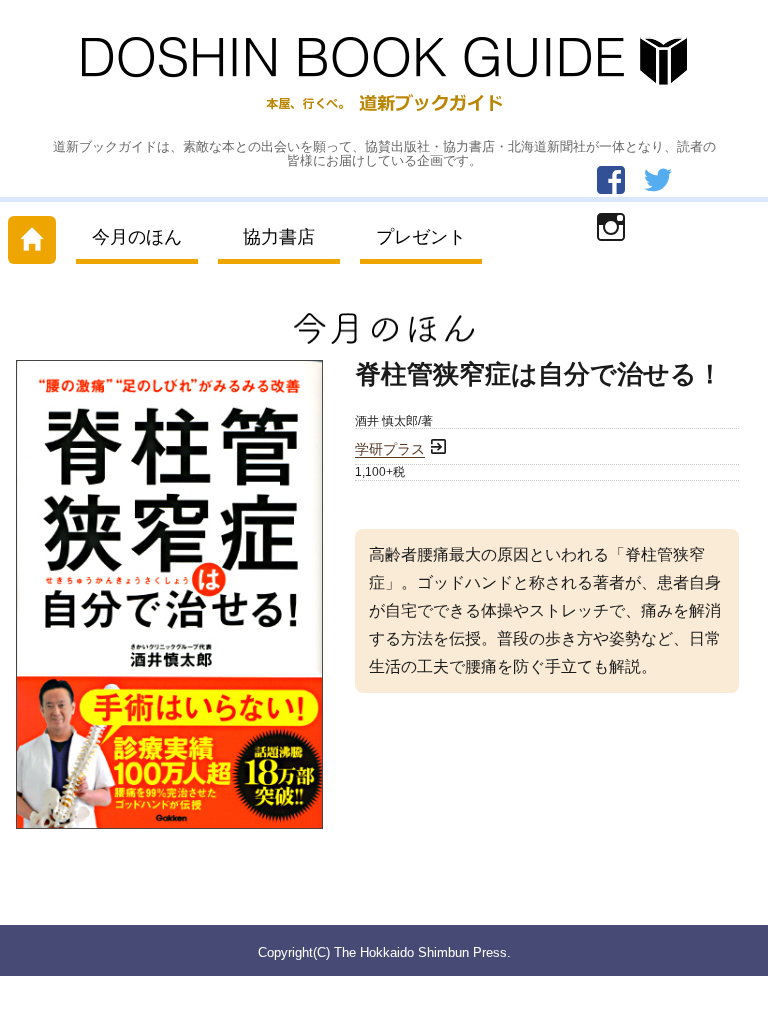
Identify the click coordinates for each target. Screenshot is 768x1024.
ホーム (32, 235)
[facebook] (611, 180)
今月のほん (137, 237)
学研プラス (390, 449)
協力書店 (279, 237)
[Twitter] (658, 180)
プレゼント (421, 237)
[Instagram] (611, 227)
